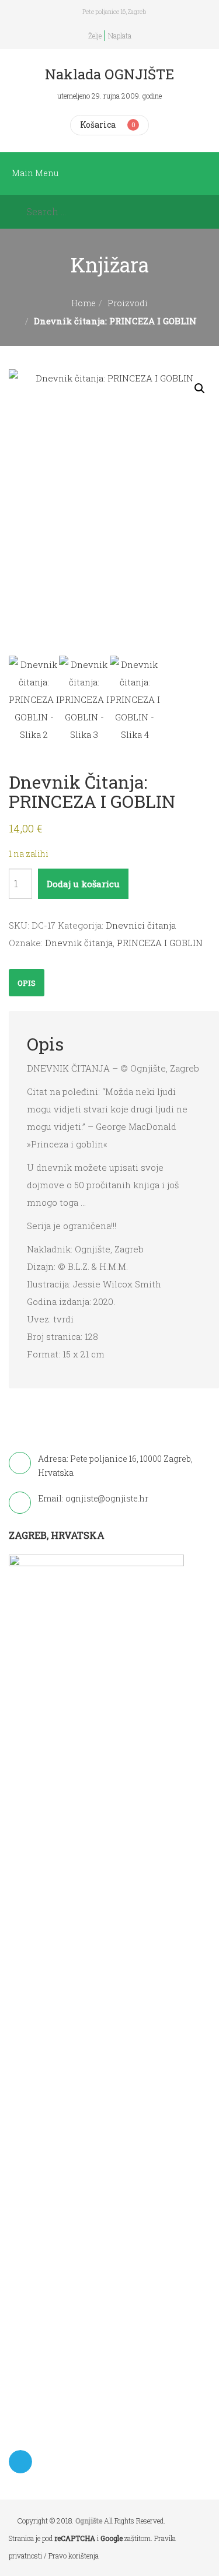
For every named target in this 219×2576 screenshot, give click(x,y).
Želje (95, 36)
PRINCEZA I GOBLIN (160, 943)
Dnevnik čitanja (79, 943)
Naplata (120, 36)
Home (84, 303)
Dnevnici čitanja (141, 925)
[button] (200, 388)
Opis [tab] (27, 983)
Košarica (98, 125)
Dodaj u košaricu (83, 884)
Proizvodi (128, 303)
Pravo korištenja (74, 2556)
